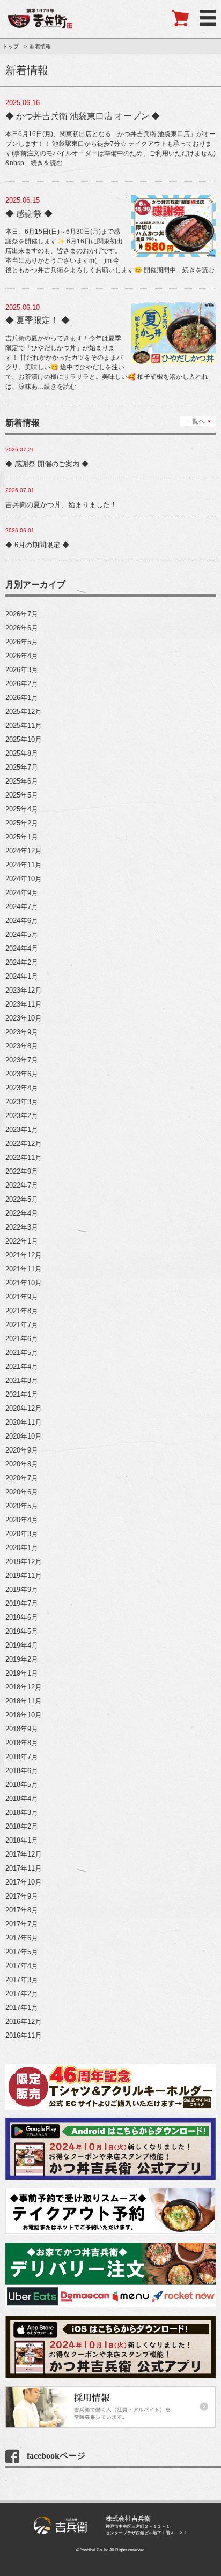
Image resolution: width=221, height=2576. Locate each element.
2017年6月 (22, 1938)
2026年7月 (22, 614)
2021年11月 (24, 1269)
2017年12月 (24, 1854)
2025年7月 (22, 767)
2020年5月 (22, 1506)
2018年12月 (24, 1687)
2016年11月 (24, 2035)
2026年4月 (22, 656)
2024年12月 (24, 851)
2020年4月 (22, 1520)
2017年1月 (22, 2008)
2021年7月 (22, 1325)
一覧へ (195, 421)
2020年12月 (24, 1408)
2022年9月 (22, 1171)
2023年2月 (22, 1116)
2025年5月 (22, 795)
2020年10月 (24, 1436)
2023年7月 (22, 1060)
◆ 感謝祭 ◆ (29, 214)
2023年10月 (24, 1018)
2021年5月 (22, 1353)
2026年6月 (22, 628)
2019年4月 (22, 1645)
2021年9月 (22, 1297)
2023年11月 (24, 1004)
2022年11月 (24, 1157)
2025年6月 (22, 781)
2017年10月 (24, 1882)
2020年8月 (22, 1464)
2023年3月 (22, 1102)
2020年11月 (24, 1422)
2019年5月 (22, 1631)
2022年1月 (22, 1241)
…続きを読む (43, 163)
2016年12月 (24, 2022)
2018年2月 (22, 1826)
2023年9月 (22, 1032)
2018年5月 (22, 1785)
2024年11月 (24, 865)
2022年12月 (24, 1144)
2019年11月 (24, 1576)
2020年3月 (22, 1534)
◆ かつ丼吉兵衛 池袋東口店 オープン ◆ (83, 116)
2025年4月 (22, 809)
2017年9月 (22, 1896)
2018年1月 (22, 1840)
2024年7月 (22, 907)
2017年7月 (22, 1924)
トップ (11, 46)
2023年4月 (22, 1088)
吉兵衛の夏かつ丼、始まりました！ (61, 505)
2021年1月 (22, 1394)
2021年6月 (22, 1339)
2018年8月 (22, 1743)
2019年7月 (22, 1603)
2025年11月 (24, 725)
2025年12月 (24, 712)
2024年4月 (22, 948)
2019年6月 (22, 1617)
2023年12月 (24, 990)
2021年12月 (24, 1255)
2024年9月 (22, 893)
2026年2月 (22, 684)
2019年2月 (22, 1659)
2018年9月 (22, 1729)
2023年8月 (22, 1046)
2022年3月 (22, 1227)
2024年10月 (24, 879)
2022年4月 (22, 1213)
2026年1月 (22, 698)
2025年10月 (24, 739)
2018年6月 (22, 1771)
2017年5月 (22, 1952)
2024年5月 (22, 935)
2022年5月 (22, 1199)
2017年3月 (22, 1980)
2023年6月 (22, 1074)
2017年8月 (22, 1910)
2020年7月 (22, 1478)
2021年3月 (22, 1380)
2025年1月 (22, 837)
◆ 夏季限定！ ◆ (38, 320)
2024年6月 (22, 921)
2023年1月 (22, 1130)
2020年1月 (22, 1548)
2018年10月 (24, 1715)
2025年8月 (22, 753)
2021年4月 (22, 1367)
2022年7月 (22, 1185)
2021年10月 (24, 1283)
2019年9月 (22, 1589)
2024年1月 (22, 976)
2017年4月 (22, 1966)
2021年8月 (22, 1311)
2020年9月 (22, 1450)
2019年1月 (22, 1673)
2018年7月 (22, 1757)
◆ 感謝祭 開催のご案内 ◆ (47, 464)
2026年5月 (22, 642)
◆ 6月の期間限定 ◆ (37, 545)
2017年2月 (22, 1994)
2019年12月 (24, 1562)
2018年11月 (24, 1701)
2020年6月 (22, 1492)
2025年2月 (22, 823)
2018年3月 (22, 1812)
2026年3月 (22, 670)
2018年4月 (22, 1799)
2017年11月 (24, 1868)
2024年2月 (22, 962)
